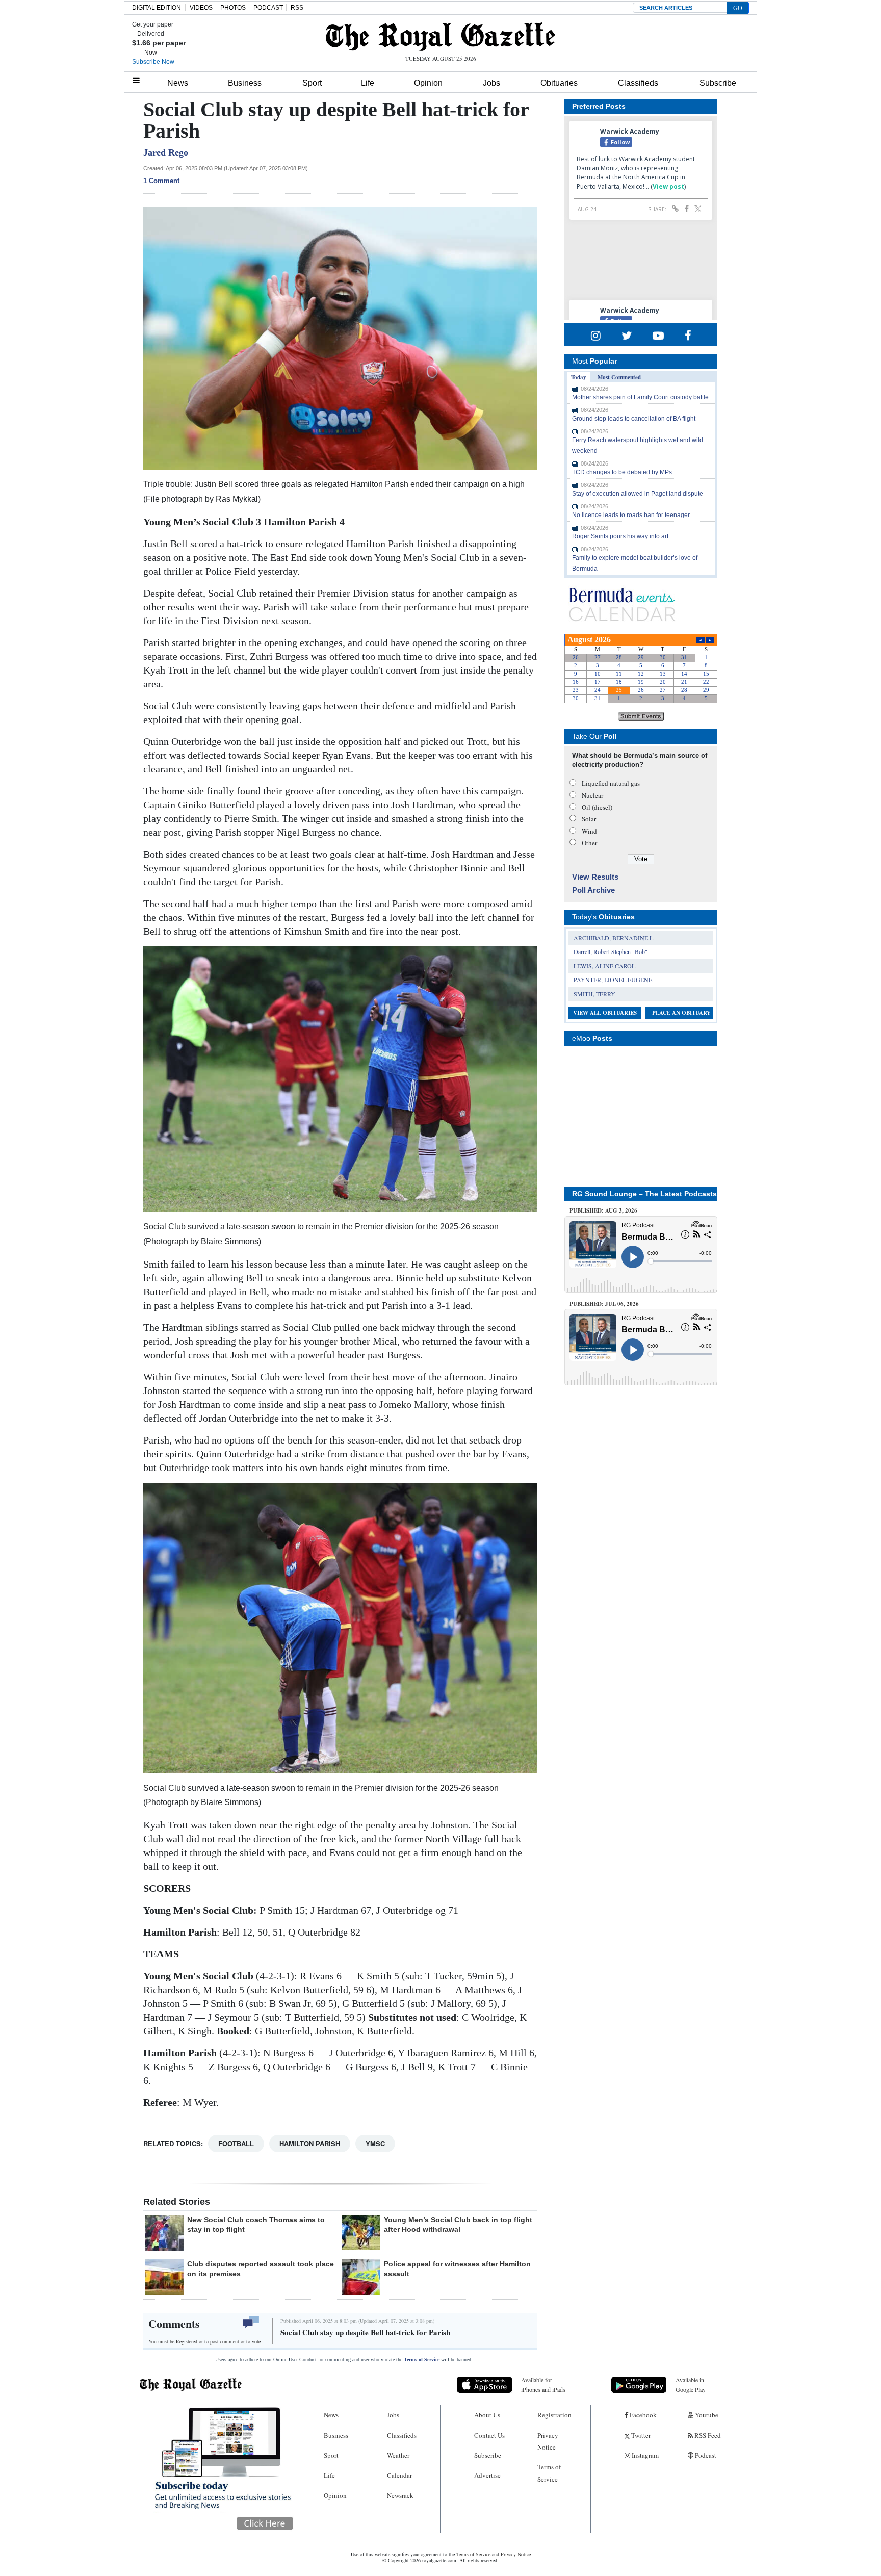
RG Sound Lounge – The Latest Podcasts (644, 1194)
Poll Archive (593, 890)
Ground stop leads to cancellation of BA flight (634, 419)
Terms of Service (422, 2360)
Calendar (399, 2475)
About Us (487, 2415)
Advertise (487, 2475)
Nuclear (592, 795)
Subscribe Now (153, 62)
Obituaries (559, 83)
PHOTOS (233, 8)
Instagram (644, 2455)
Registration (554, 2415)
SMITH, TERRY (594, 994)
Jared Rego (166, 152)
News (178, 83)
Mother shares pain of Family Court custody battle (640, 397)
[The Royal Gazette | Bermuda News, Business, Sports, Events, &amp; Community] (440, 37)
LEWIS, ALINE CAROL (604, 966)
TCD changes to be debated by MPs (622, 472)
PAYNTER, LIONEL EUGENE (613, 980)
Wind (589, 831)
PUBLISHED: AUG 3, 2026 (603, 1210)
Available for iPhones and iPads (543, 2385)
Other (589, 843)
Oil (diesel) (597, 807)
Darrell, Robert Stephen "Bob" (611, 951)
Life (368, 83)
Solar (589, 819)
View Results (595, 877)
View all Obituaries (605, 1013)
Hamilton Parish (310, 2143)
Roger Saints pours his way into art (620, 536)
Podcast (705, 2455)
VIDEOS (201, 8)
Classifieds (638, 83)
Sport (312, 83)
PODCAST (268, 8)
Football (236, 2143)
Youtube (706, 2415)
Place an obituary (681, 1013)
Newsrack (400, 2495)
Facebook (642, 2415)
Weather (398, 2455)
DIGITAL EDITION (157, 8)
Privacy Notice (548, 2441)
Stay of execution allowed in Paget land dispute (638, 494)
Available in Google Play (691, 2385)
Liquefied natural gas (611, 783)
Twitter (640, 2435)
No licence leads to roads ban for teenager (631, 515)
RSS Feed (707, 2435)
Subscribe (718, 83)
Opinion (428, 83)
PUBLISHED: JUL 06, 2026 (604, 1304)
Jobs (491, 83)
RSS (297, 8)
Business (245, 83)
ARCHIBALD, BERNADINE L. (614, 938)
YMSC (375, 2143)
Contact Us (489, 2435)
